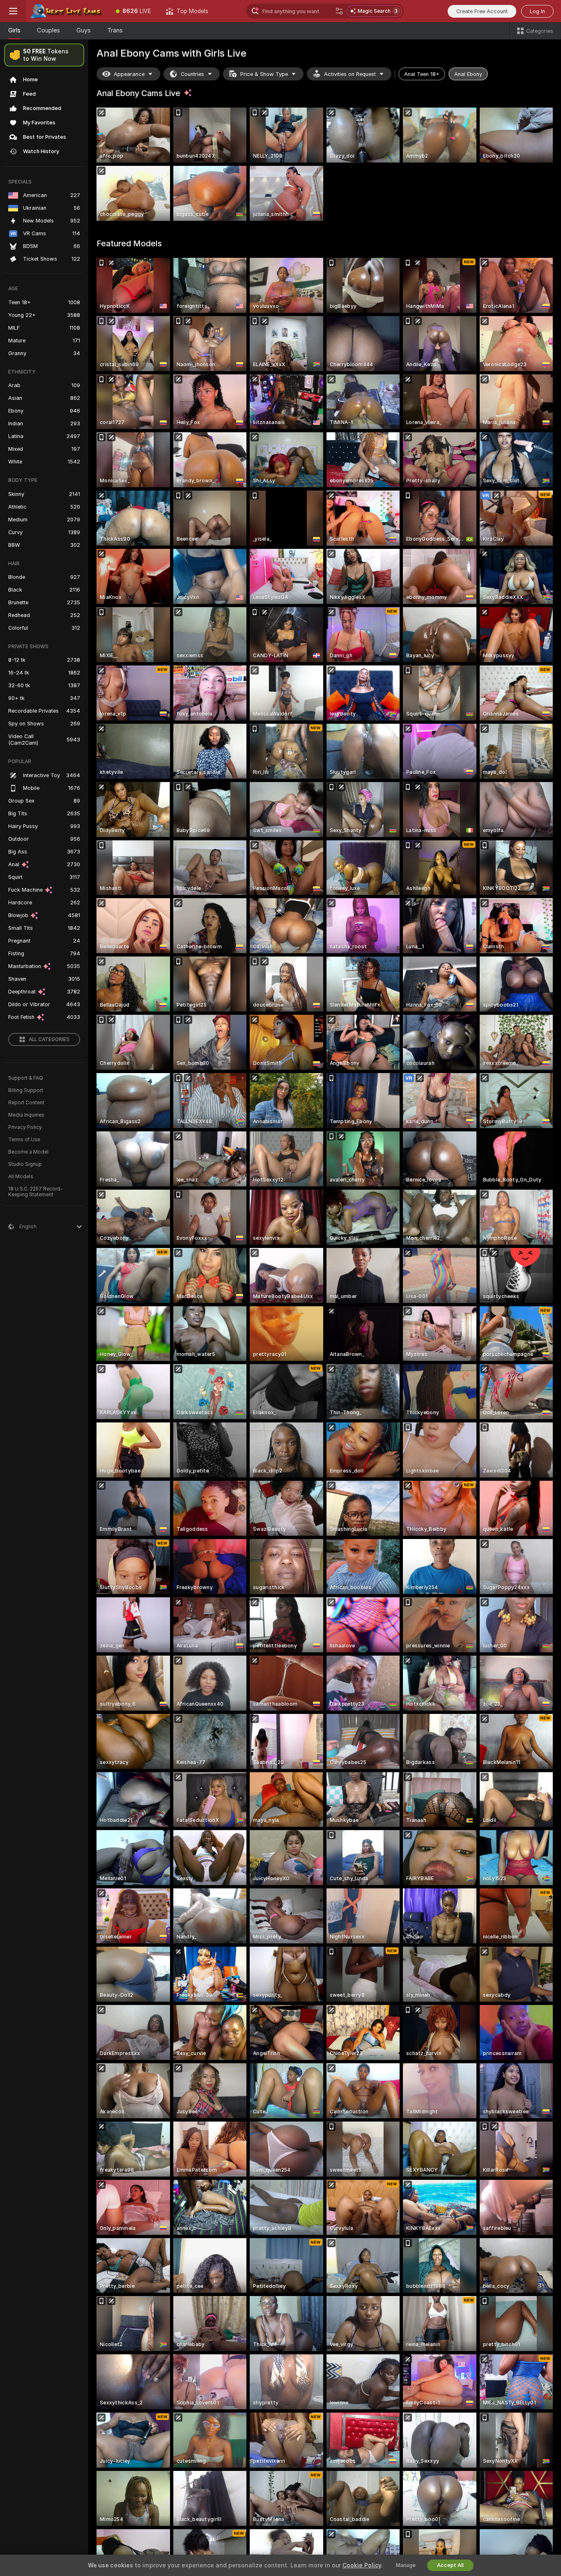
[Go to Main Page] (67, 11)
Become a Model (28, 1152)
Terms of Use (24, 1140)
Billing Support (26, 1090)
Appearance (129, 74)
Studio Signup (25, 1164)
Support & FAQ (26, 1078)
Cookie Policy (362, 2565)
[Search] (339, 11)
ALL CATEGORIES (49, 1039)
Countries (192, 74)
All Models (21, 1177)
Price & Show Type (264, 74)
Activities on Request (350, 74)
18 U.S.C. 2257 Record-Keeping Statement (36, 1192)
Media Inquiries (26, 1115)
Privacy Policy (25, 1127)
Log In (537, 11)
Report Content (26, 1103)
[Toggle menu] (13, 11)
